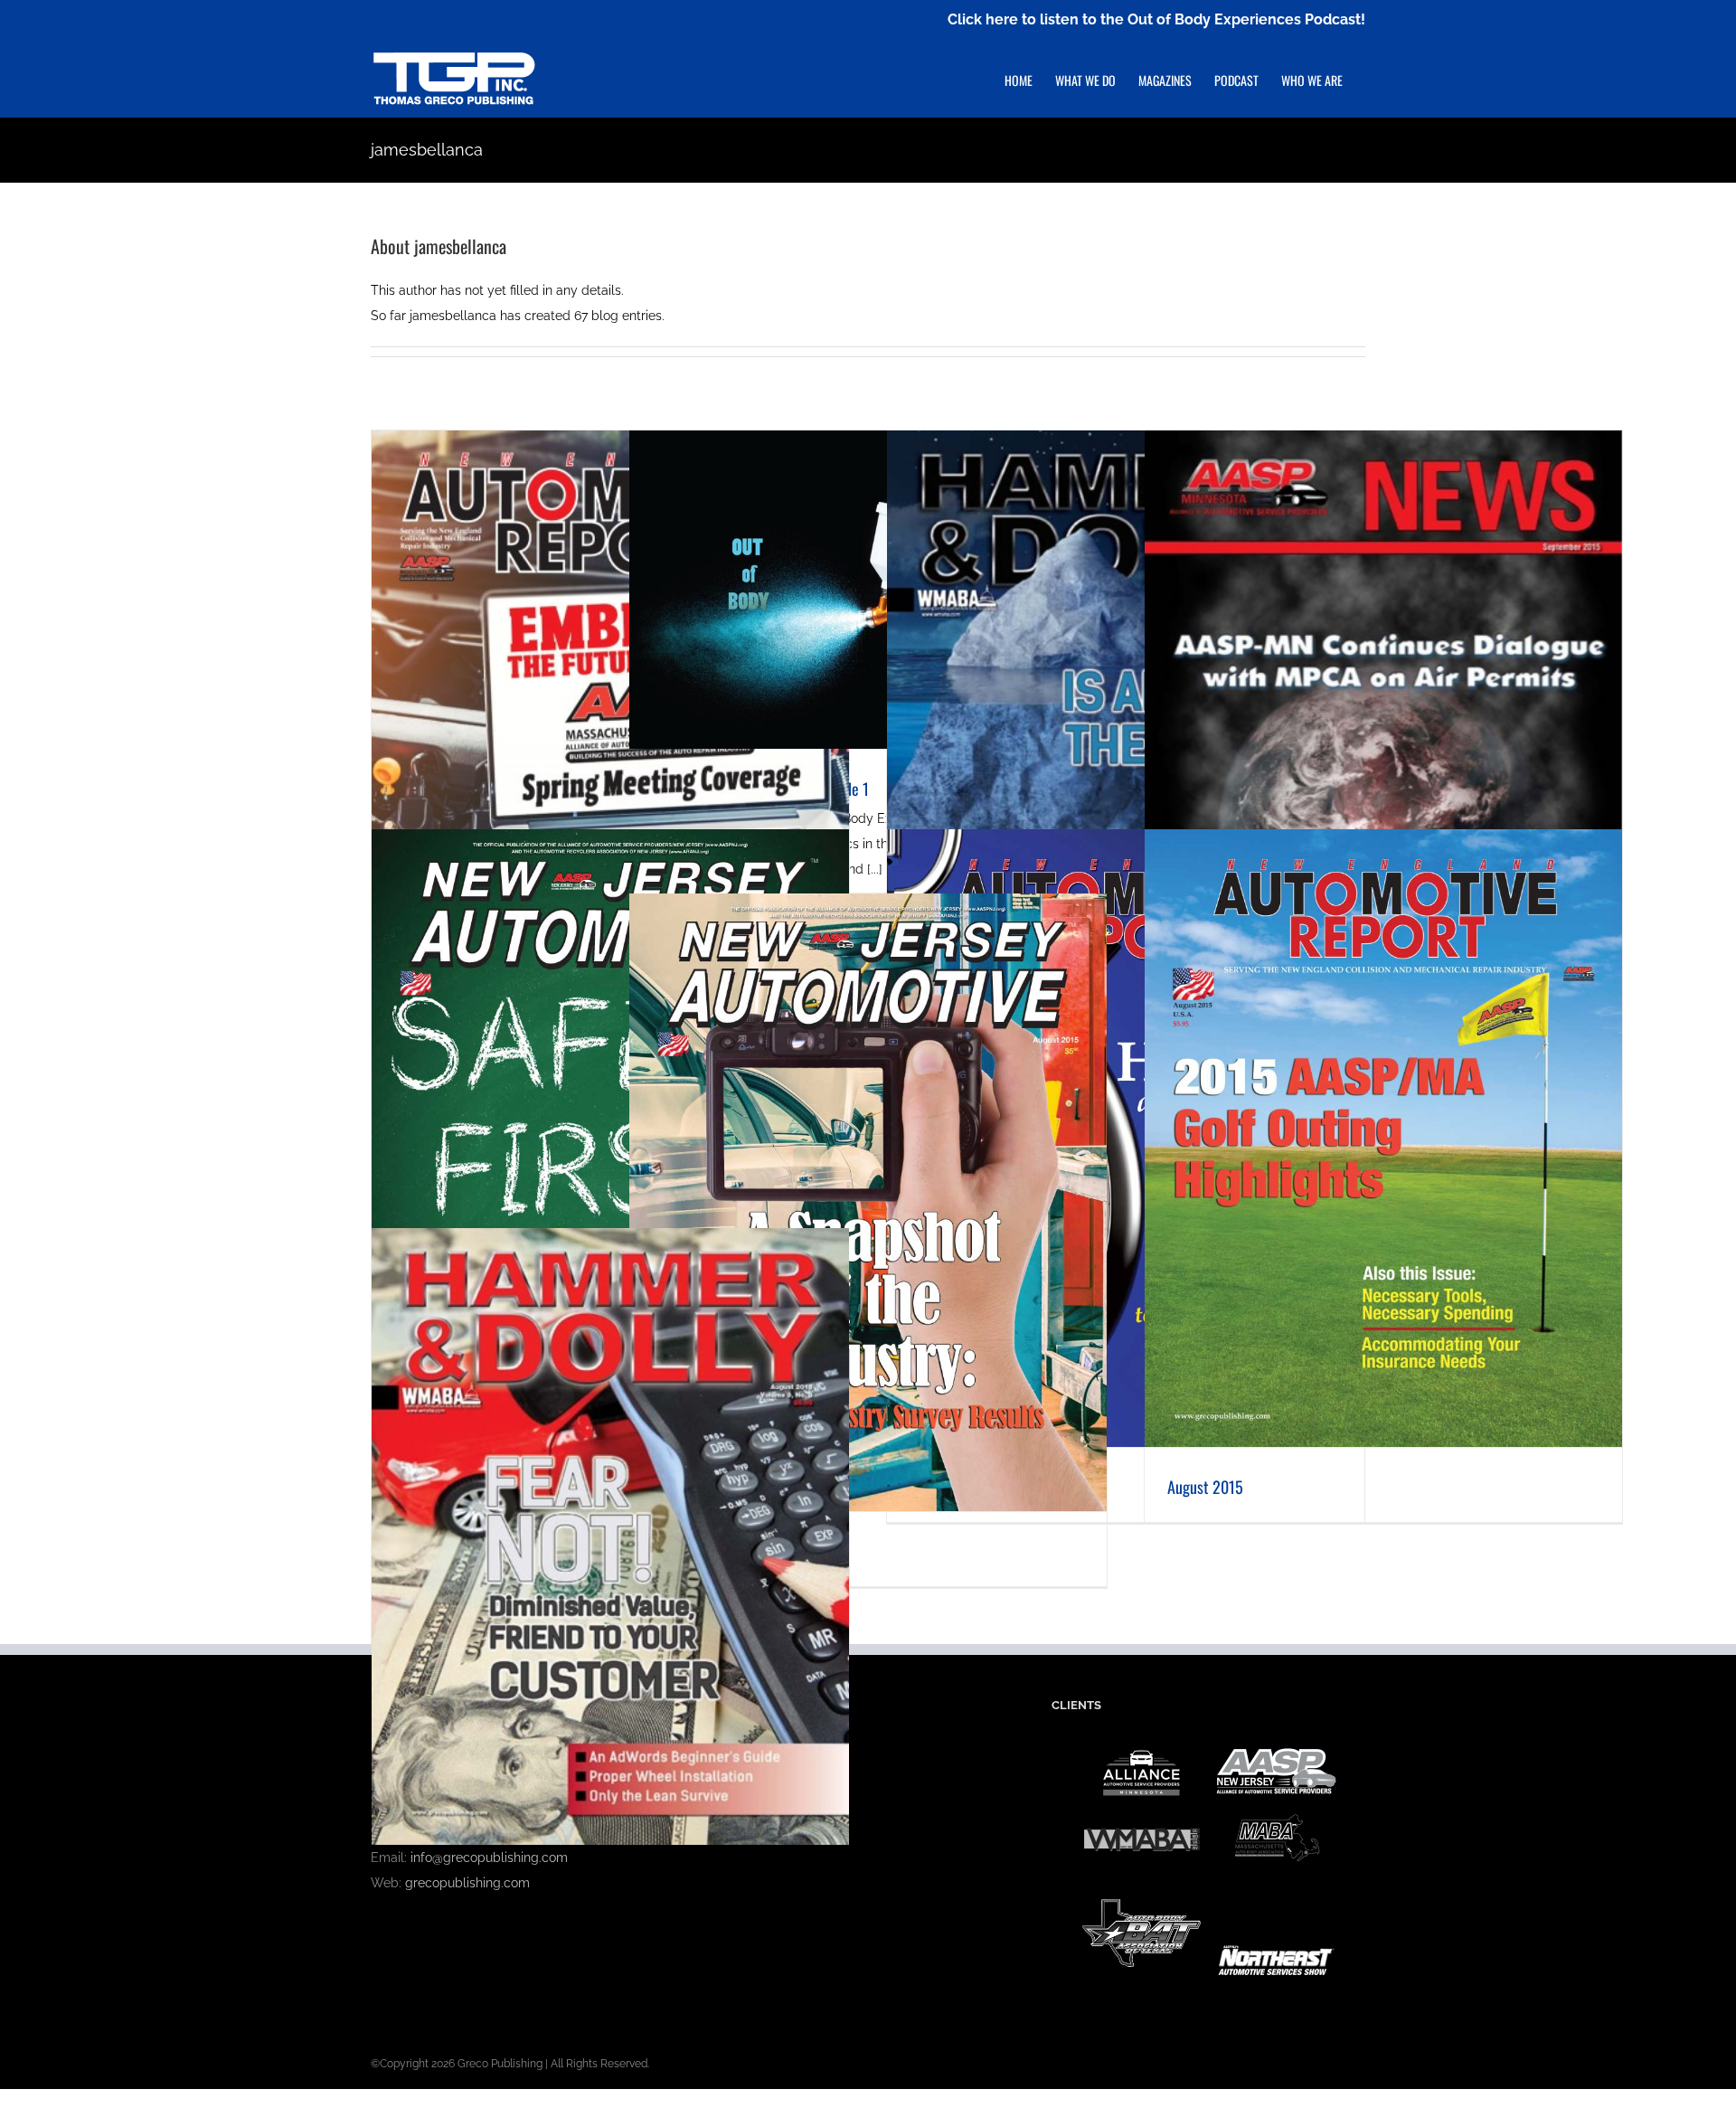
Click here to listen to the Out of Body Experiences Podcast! (1156, 19)
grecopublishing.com (467, 1883)
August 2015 (1205, 1487)
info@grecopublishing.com (489, 1858)
